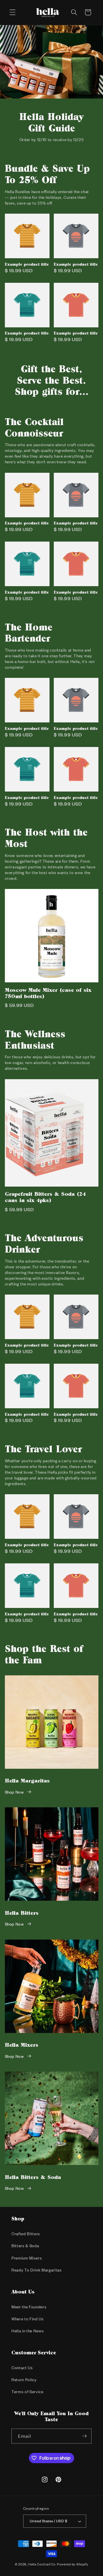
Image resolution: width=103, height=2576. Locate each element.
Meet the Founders (29, 2307)
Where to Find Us (28, 2319)
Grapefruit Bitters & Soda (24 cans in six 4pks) (45, 1197)
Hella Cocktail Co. (42, 2564)
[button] (13, 12)
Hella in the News (28, 2331)
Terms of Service (27, 2392)
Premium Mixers (27, 2258)
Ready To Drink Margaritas (37, 2270)
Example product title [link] (27, 264)
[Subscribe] (84, 2436)
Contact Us (22, 2368)
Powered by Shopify (73, 2564)
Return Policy (24, 2380)
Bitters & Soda (25, 2246)
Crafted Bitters (26, 2234)
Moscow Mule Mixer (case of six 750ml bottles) (48, 993)
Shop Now (14, 1792)
